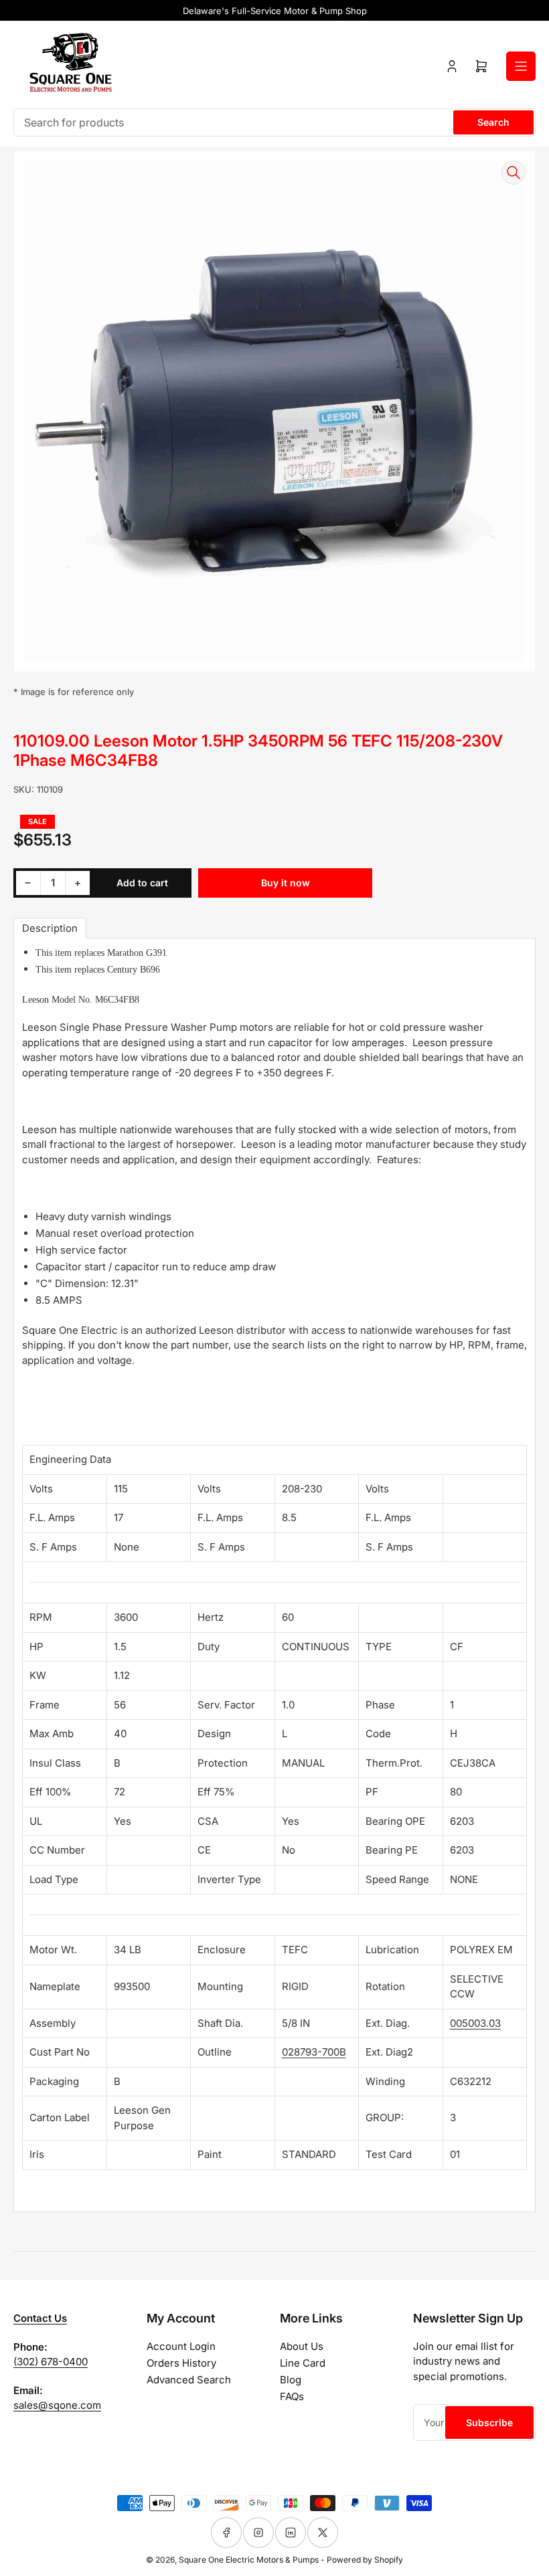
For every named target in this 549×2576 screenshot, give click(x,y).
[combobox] (274, 122)
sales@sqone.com (57, 2405)
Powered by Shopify (365, 2560)
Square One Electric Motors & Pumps (249, 2560)
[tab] (50, 928)
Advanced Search (189, 2380)
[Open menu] (521, 66)
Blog (291, 2380)
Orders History (181, 2363)
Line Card (303, 2363)
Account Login (181, 2346)
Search (493, 122)
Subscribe (489, 2422)
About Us (302, 2346)
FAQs (292, 2396)
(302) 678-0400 (51, 2362)
